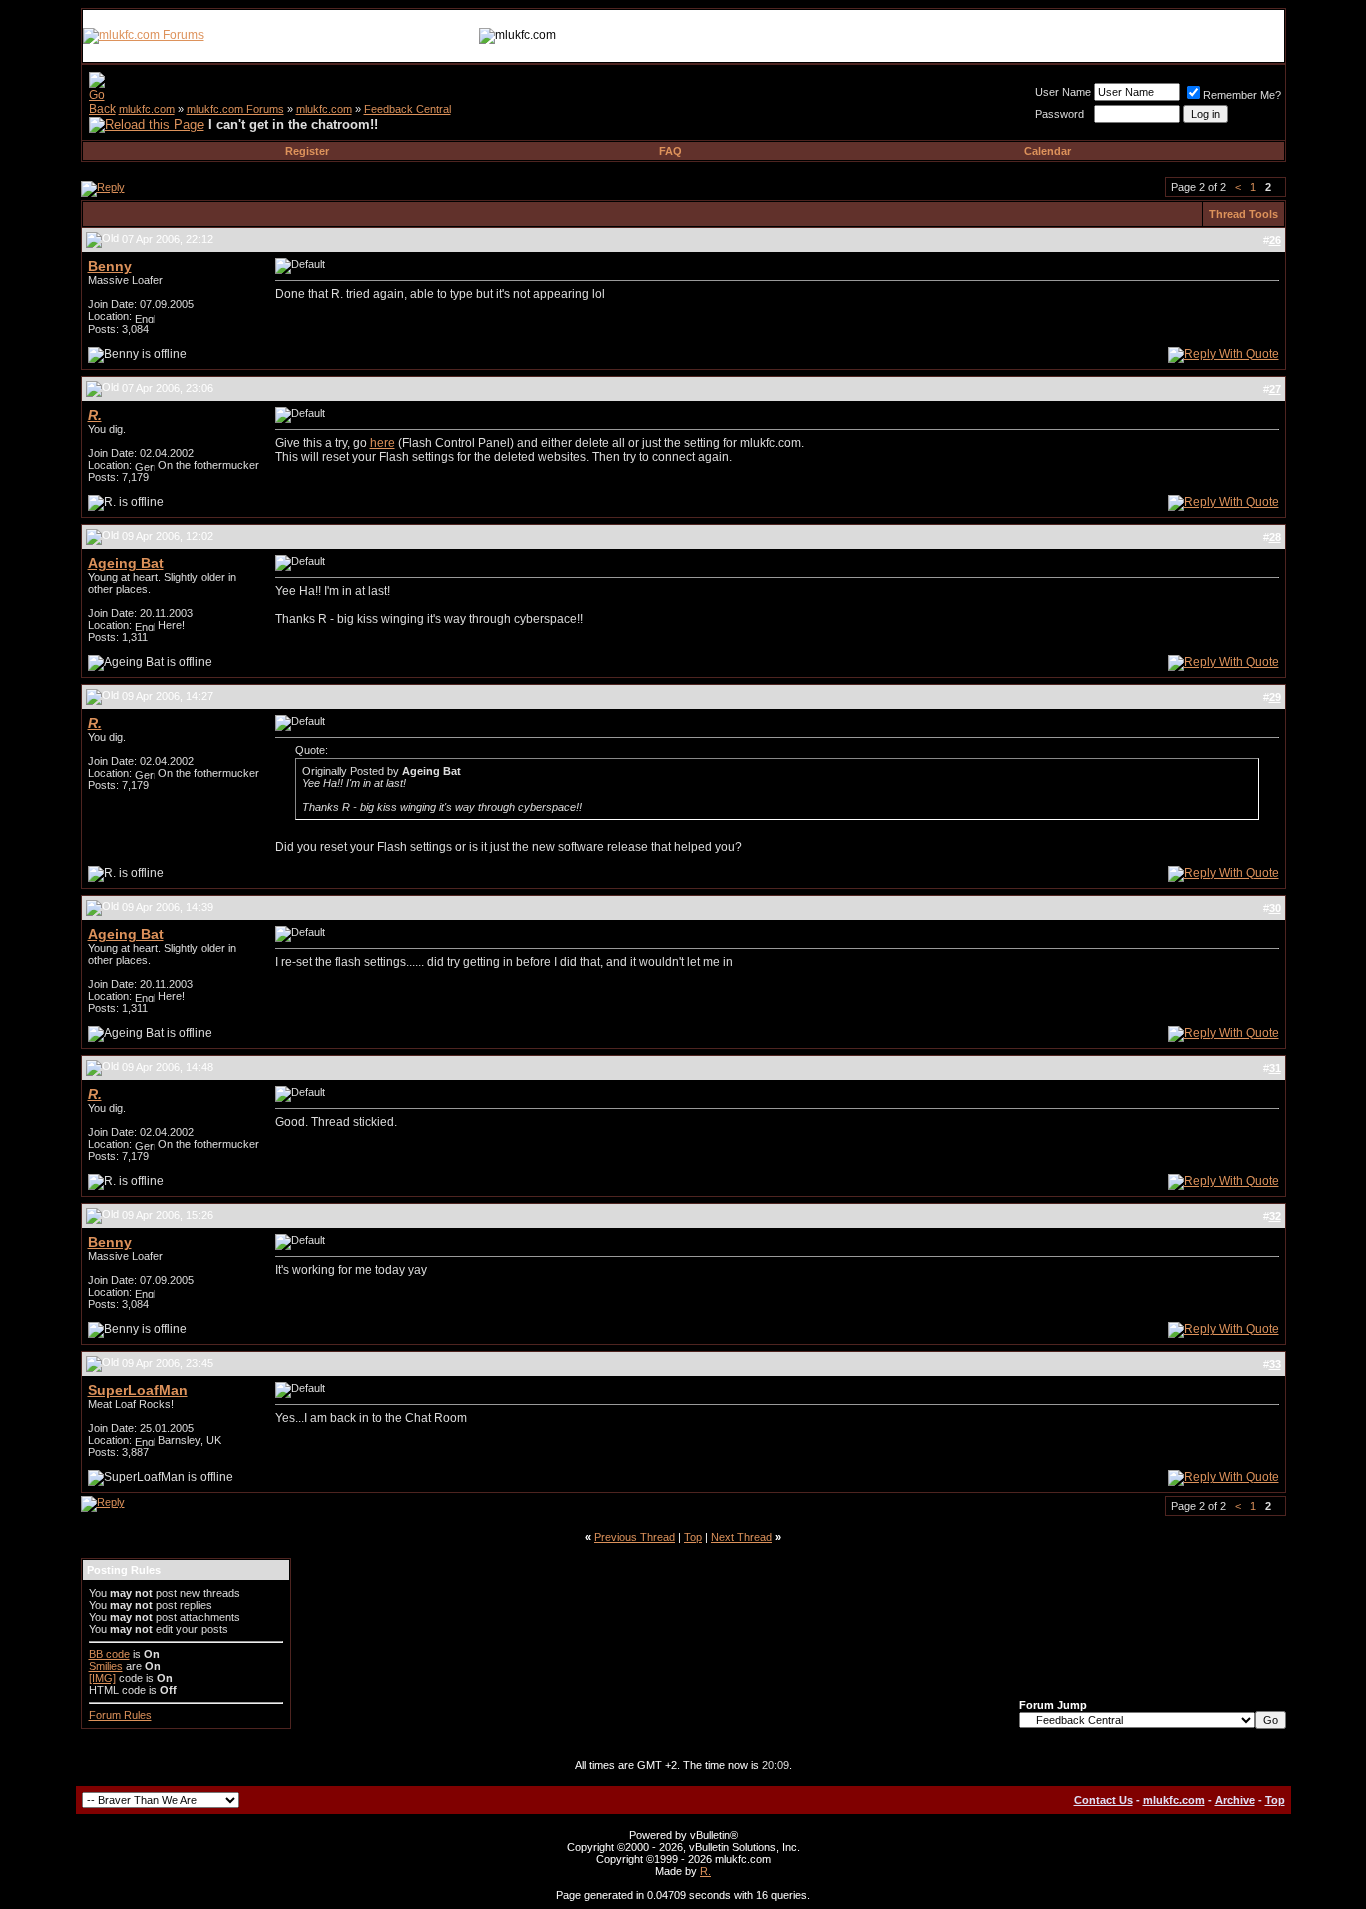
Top (693, 1537)
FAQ (670, 151)
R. (705, 1871)
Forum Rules (120, 1715)
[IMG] (102, 1678)
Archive (1235, 1800)
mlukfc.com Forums (235, 109)
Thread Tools (1243, 214)
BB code (109, 1654)
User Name (1063, 92)
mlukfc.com (147, 109)
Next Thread (741, 1537)
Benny (110, 266)
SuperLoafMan (138, 1390)
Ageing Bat (126, 563)
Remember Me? (1242, 95)
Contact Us (1103, 1800)
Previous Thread (634, 1537)
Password (1059, 114)
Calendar (1047, 151)
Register (307, 151)
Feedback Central (407, 109)
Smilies (106, 1666)
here (382, 443)
